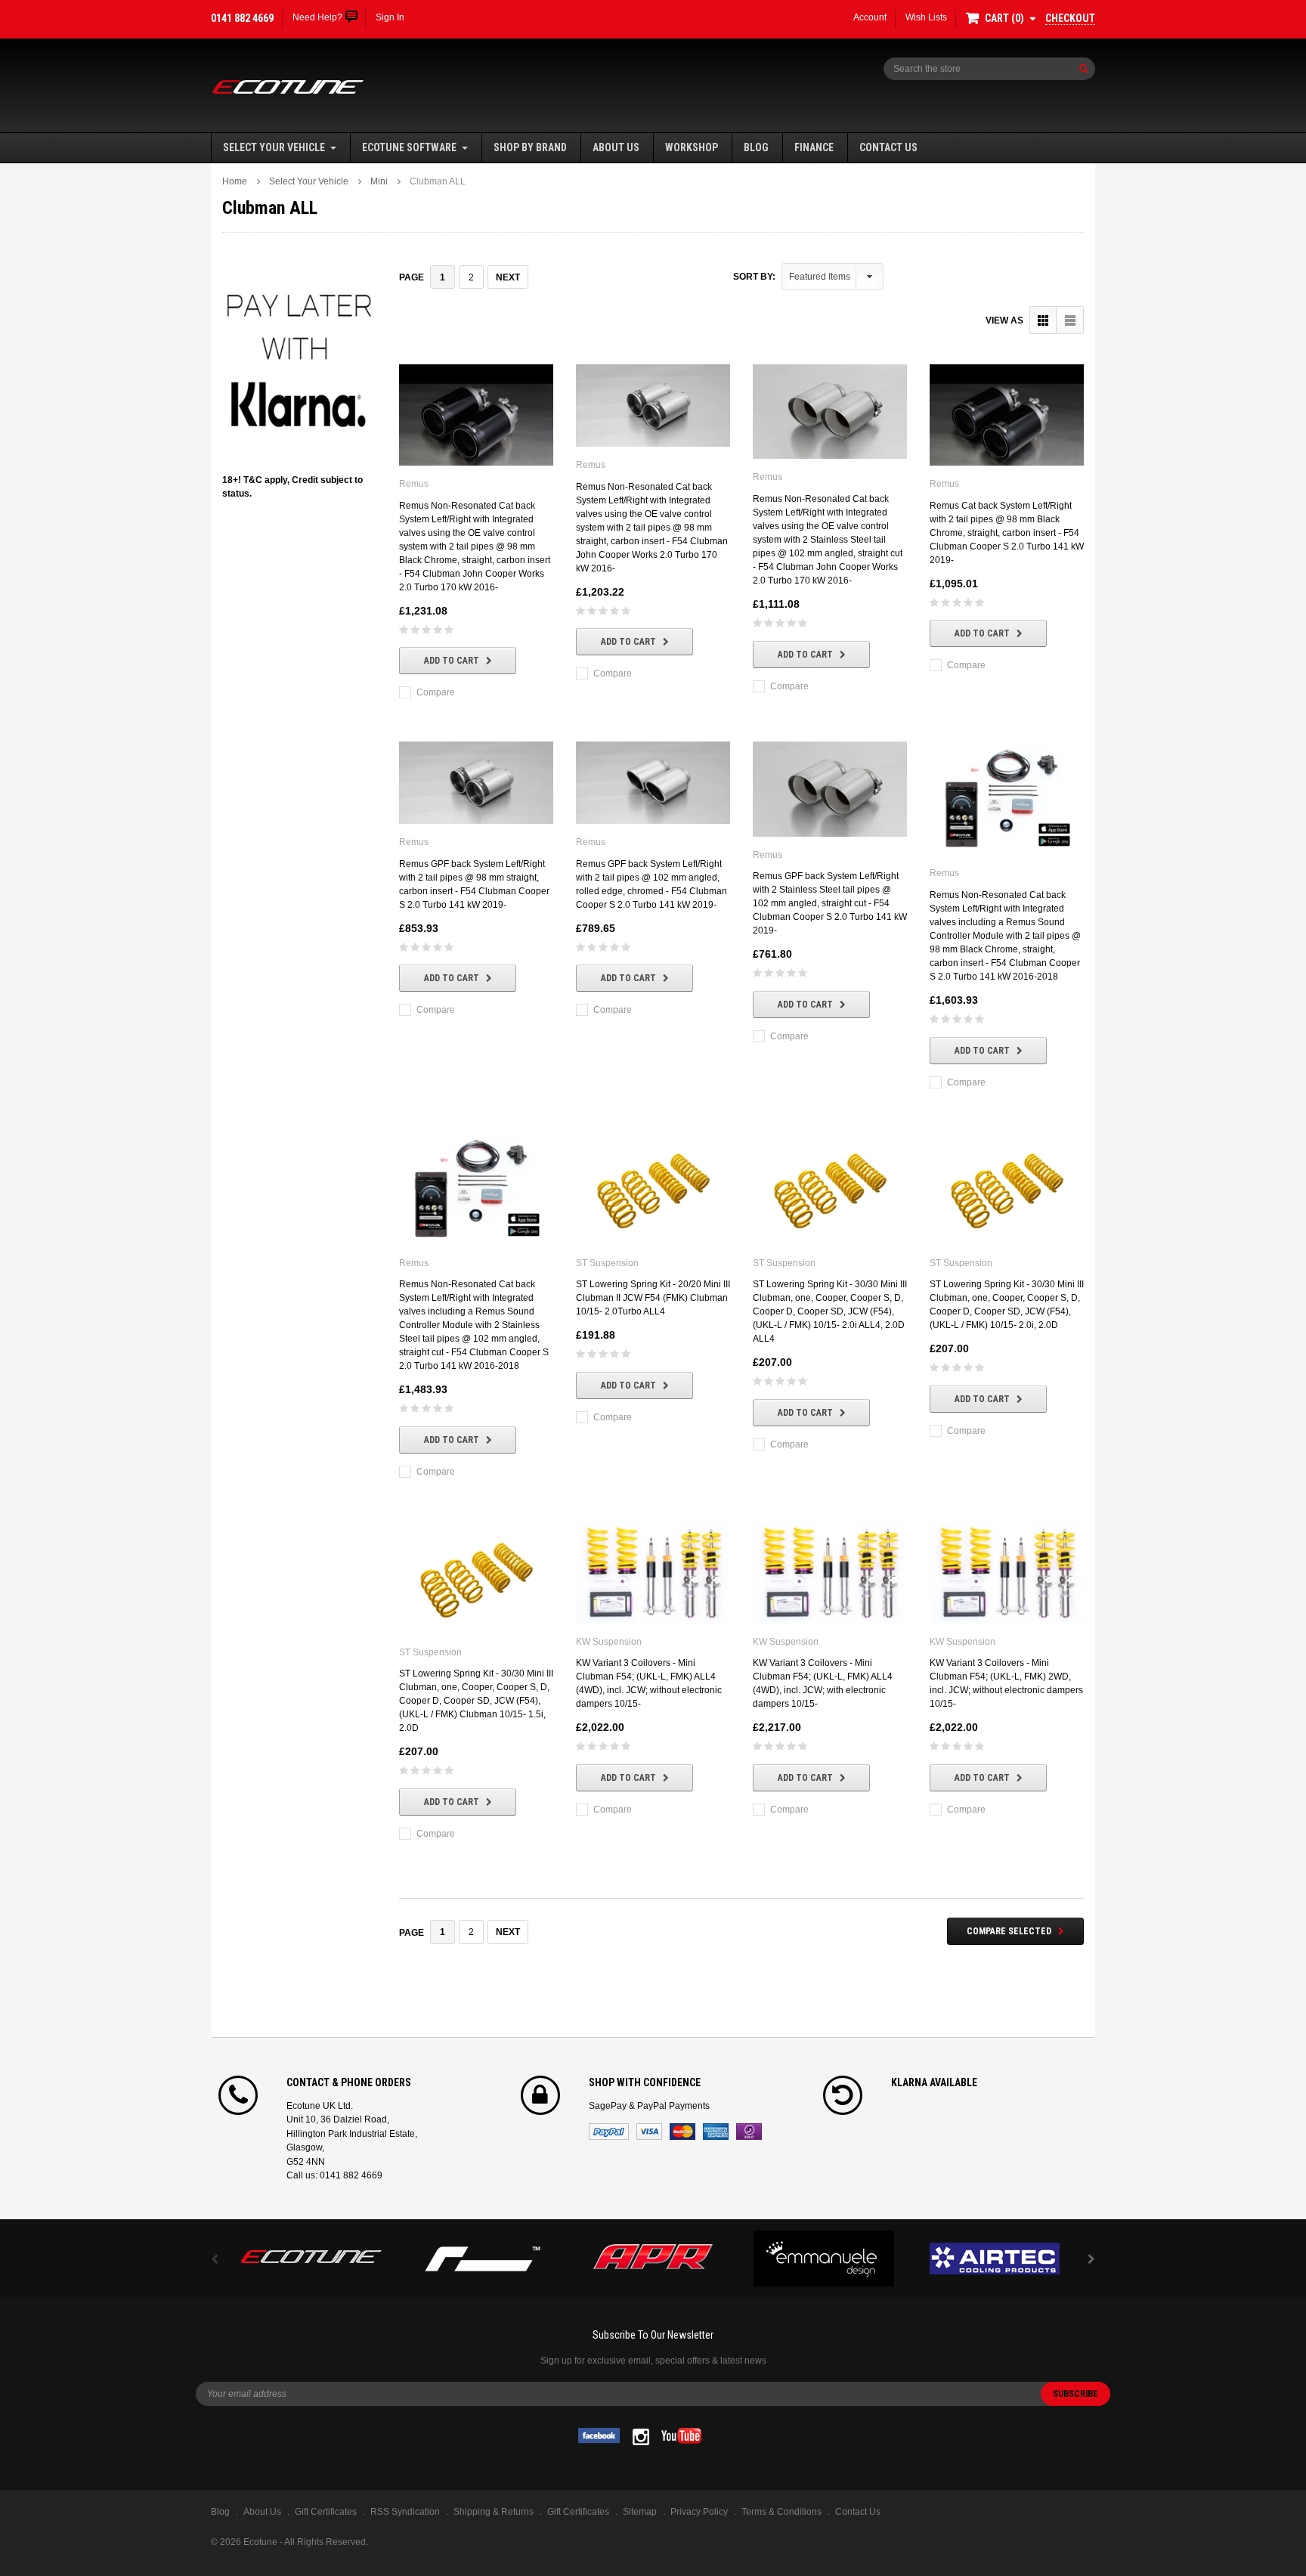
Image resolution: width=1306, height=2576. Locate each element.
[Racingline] (482, 2259)
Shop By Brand (530, 147)
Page (412, 277)
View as (1004, 320)
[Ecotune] (311, 2254)
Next (508, 277)
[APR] (653, 2259)
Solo (749, 2132)
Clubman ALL (438, 181)
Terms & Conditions (781, 2512)
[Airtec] (995, 2259)
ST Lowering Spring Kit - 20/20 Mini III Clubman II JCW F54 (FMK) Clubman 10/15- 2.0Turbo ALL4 (653, 1298)
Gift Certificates (578, 2512)
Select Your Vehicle (274, 147)
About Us (616, 147)
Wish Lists (926, 17)
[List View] (1070, 320)
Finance (814, 147)
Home (235, 181)
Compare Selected (1009, 1931)
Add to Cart (452, 661)
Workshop (692, 147)
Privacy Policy (699, 2512)
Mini (379, 181)
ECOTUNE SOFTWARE (409, 147)
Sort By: (754, 277)
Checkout (1070, 18)
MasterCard (682, 2132)
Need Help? (317, 17)
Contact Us (888, 147)
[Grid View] (1043, 320)
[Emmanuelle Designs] (824, 2259)
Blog (756, 147)
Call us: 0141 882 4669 (334, 2175)
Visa (649, 2132)
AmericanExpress (716, 2132)
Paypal (609, 2132)
